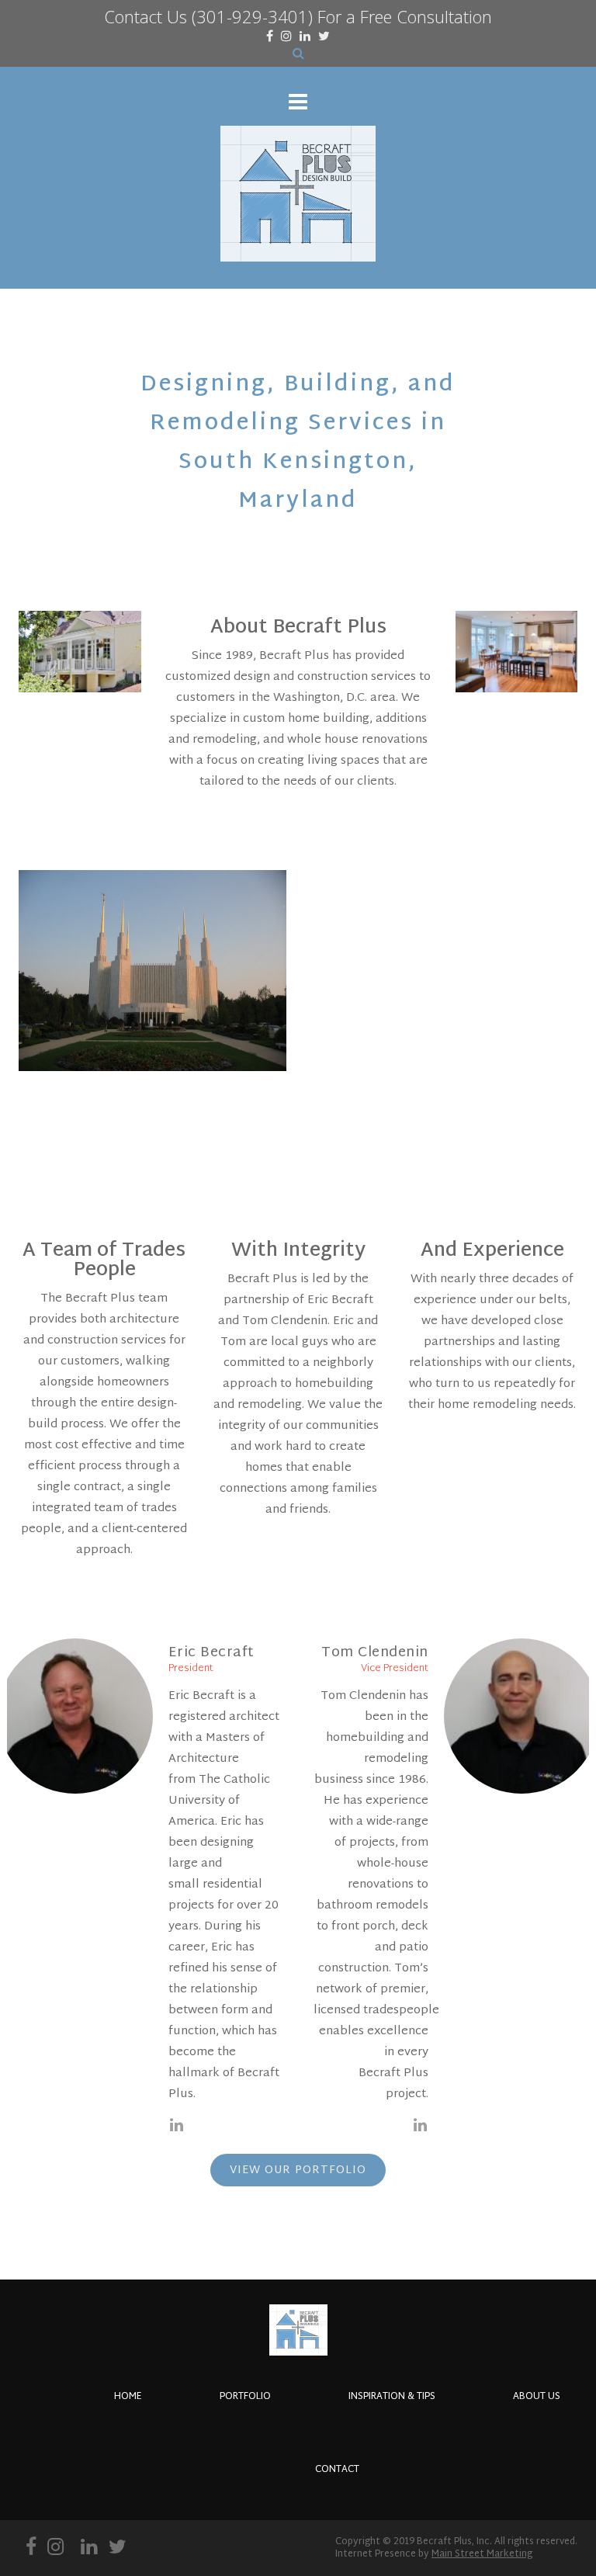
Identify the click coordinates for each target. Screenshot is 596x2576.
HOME (128, 2397)
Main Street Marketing (482, 2554)
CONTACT (337, 2470)
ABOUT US (537, 2397)
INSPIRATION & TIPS (392, 2397)
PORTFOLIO (245, 2397)
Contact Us (146, 16)
